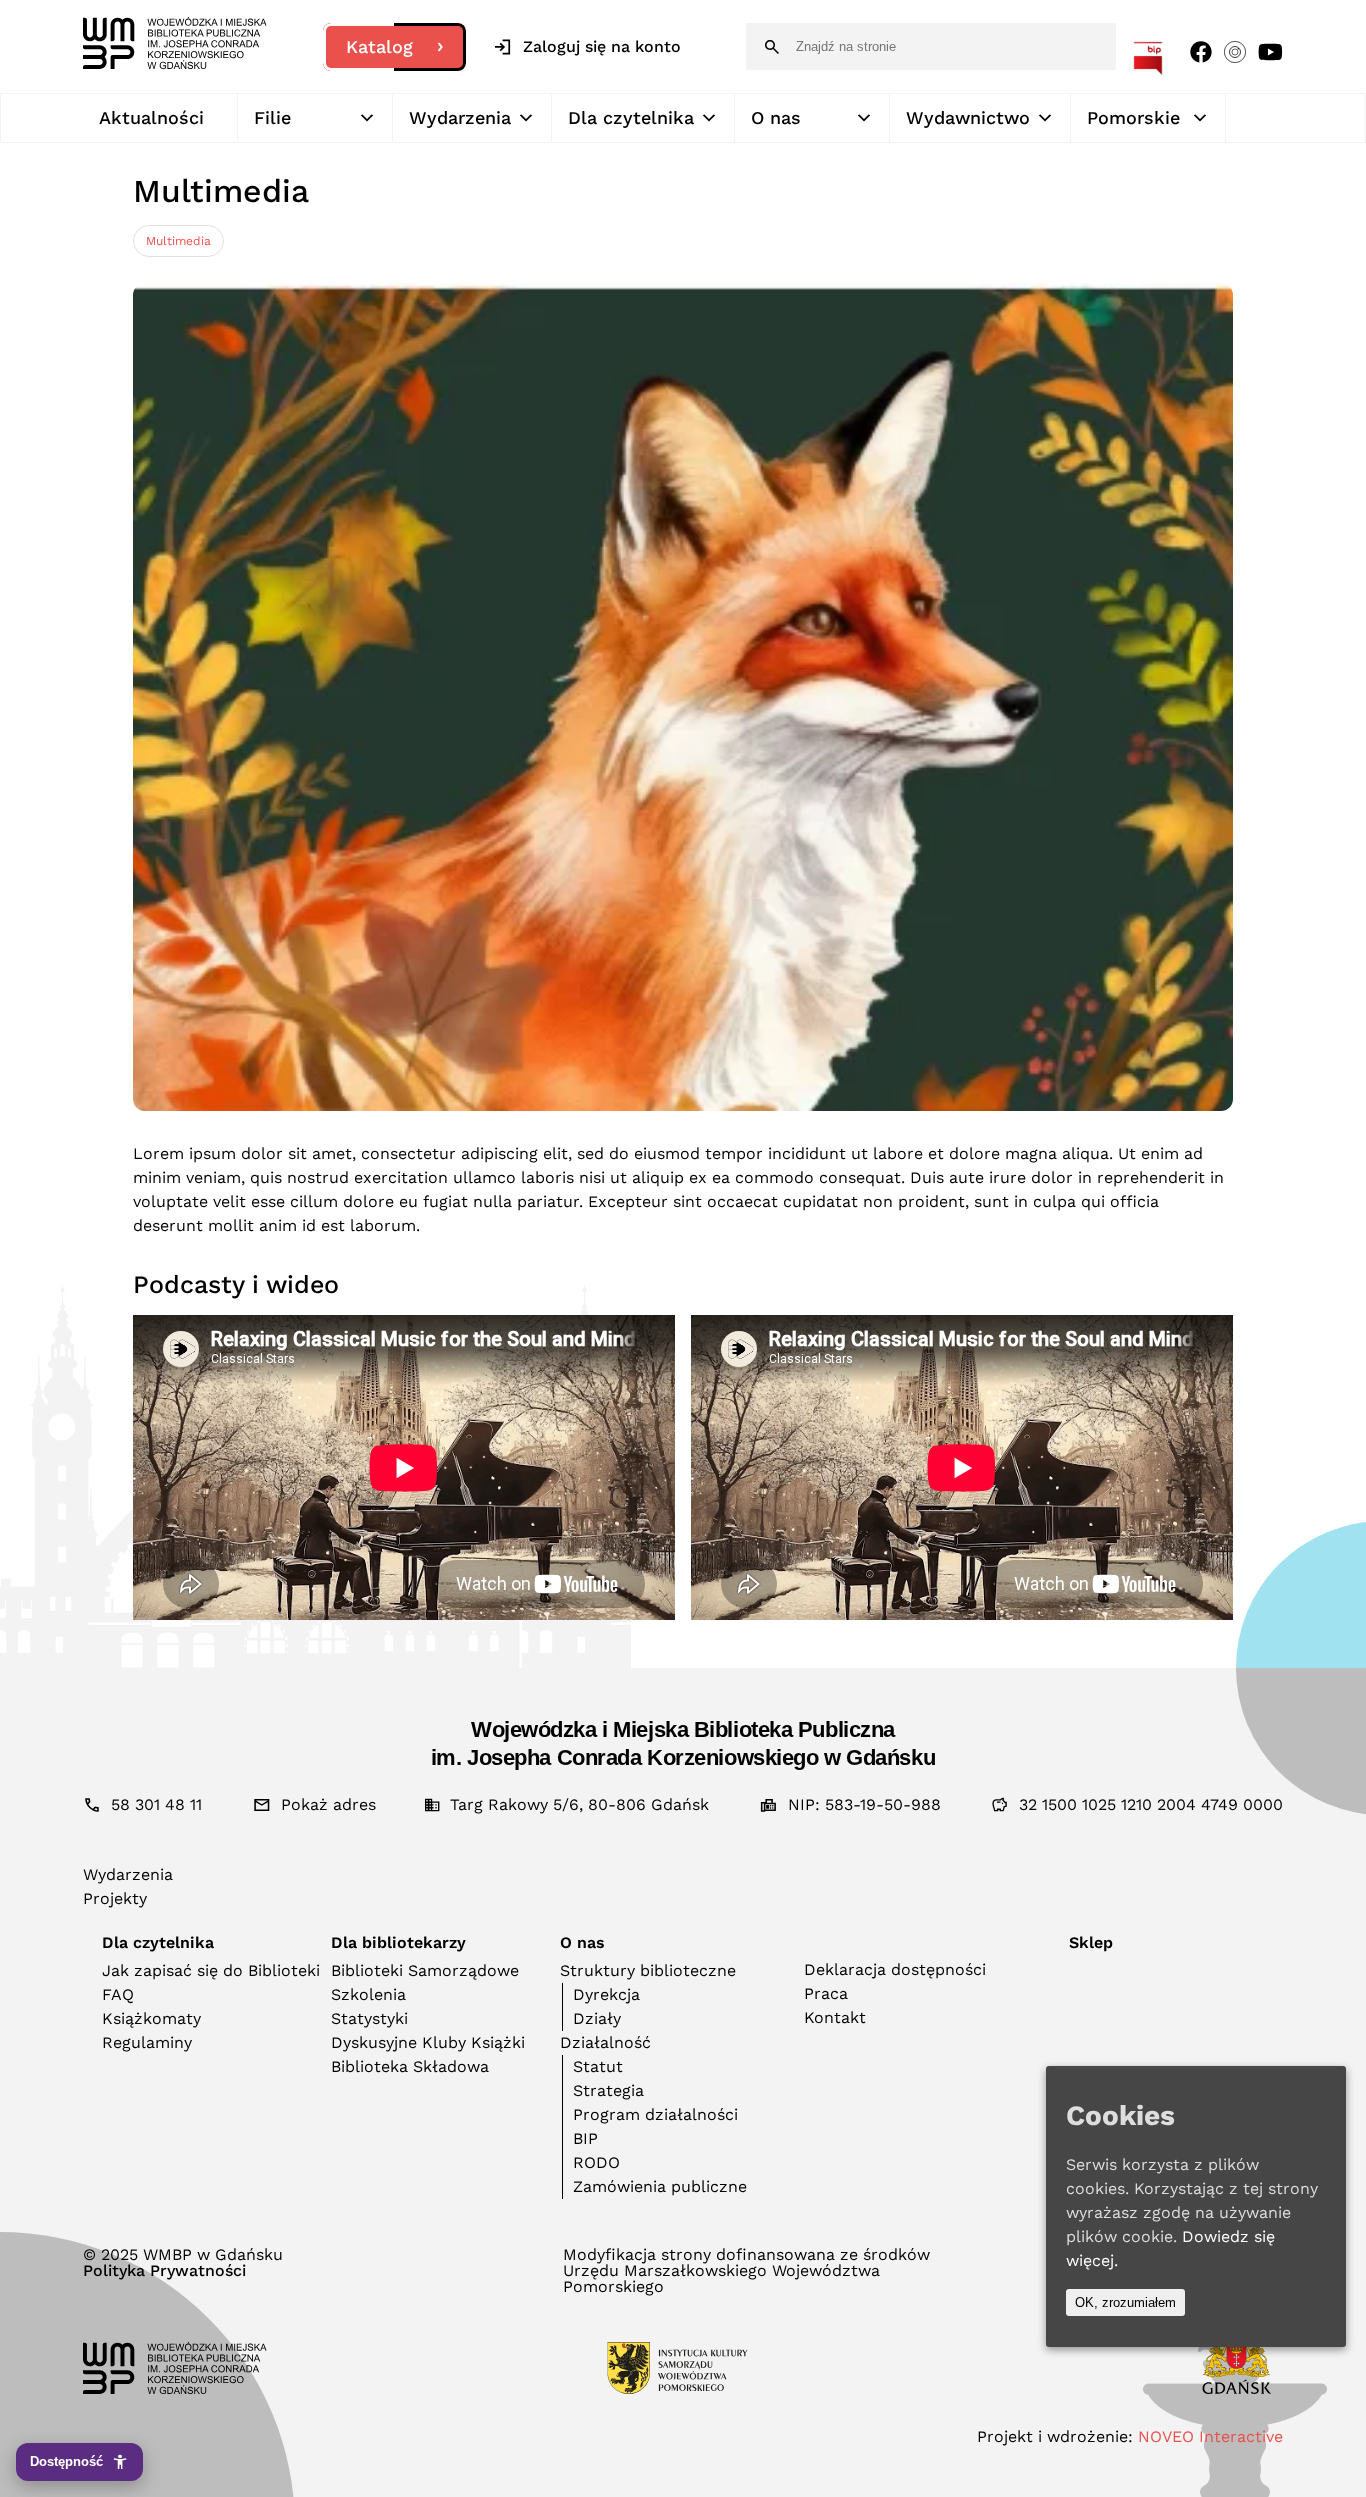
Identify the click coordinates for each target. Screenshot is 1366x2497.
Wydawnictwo (968, 117)
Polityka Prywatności (164, 2271)
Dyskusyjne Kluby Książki (428, 2042)
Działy (597, 2018)
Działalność (605, 2042)
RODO (596, 2162)
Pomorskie (1133, 117)
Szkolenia (368, 1994)
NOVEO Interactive (1210, 2436)
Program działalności (655, 2114)
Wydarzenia (460, 117)
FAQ (118, 1994)
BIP (585, 2138)
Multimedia (178, 241)
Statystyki (369, 2018)
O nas (776, 117)
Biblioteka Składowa (410, 2066)
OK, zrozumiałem (1125, 2302)
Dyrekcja (606, 1994)
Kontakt (835, 2017)
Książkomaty (151, 2018)
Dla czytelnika (631, 117)
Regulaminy (147, 2042)
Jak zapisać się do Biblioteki (211, 1970)
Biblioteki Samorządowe (425, 1970)
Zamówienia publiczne (660, 2186)
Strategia (608, 2090)
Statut (598, 2066)
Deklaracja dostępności (895, 1969)
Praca (826, 1993)
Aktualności (151, 117)
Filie (272, 117)
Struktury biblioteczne (648, 1970)
